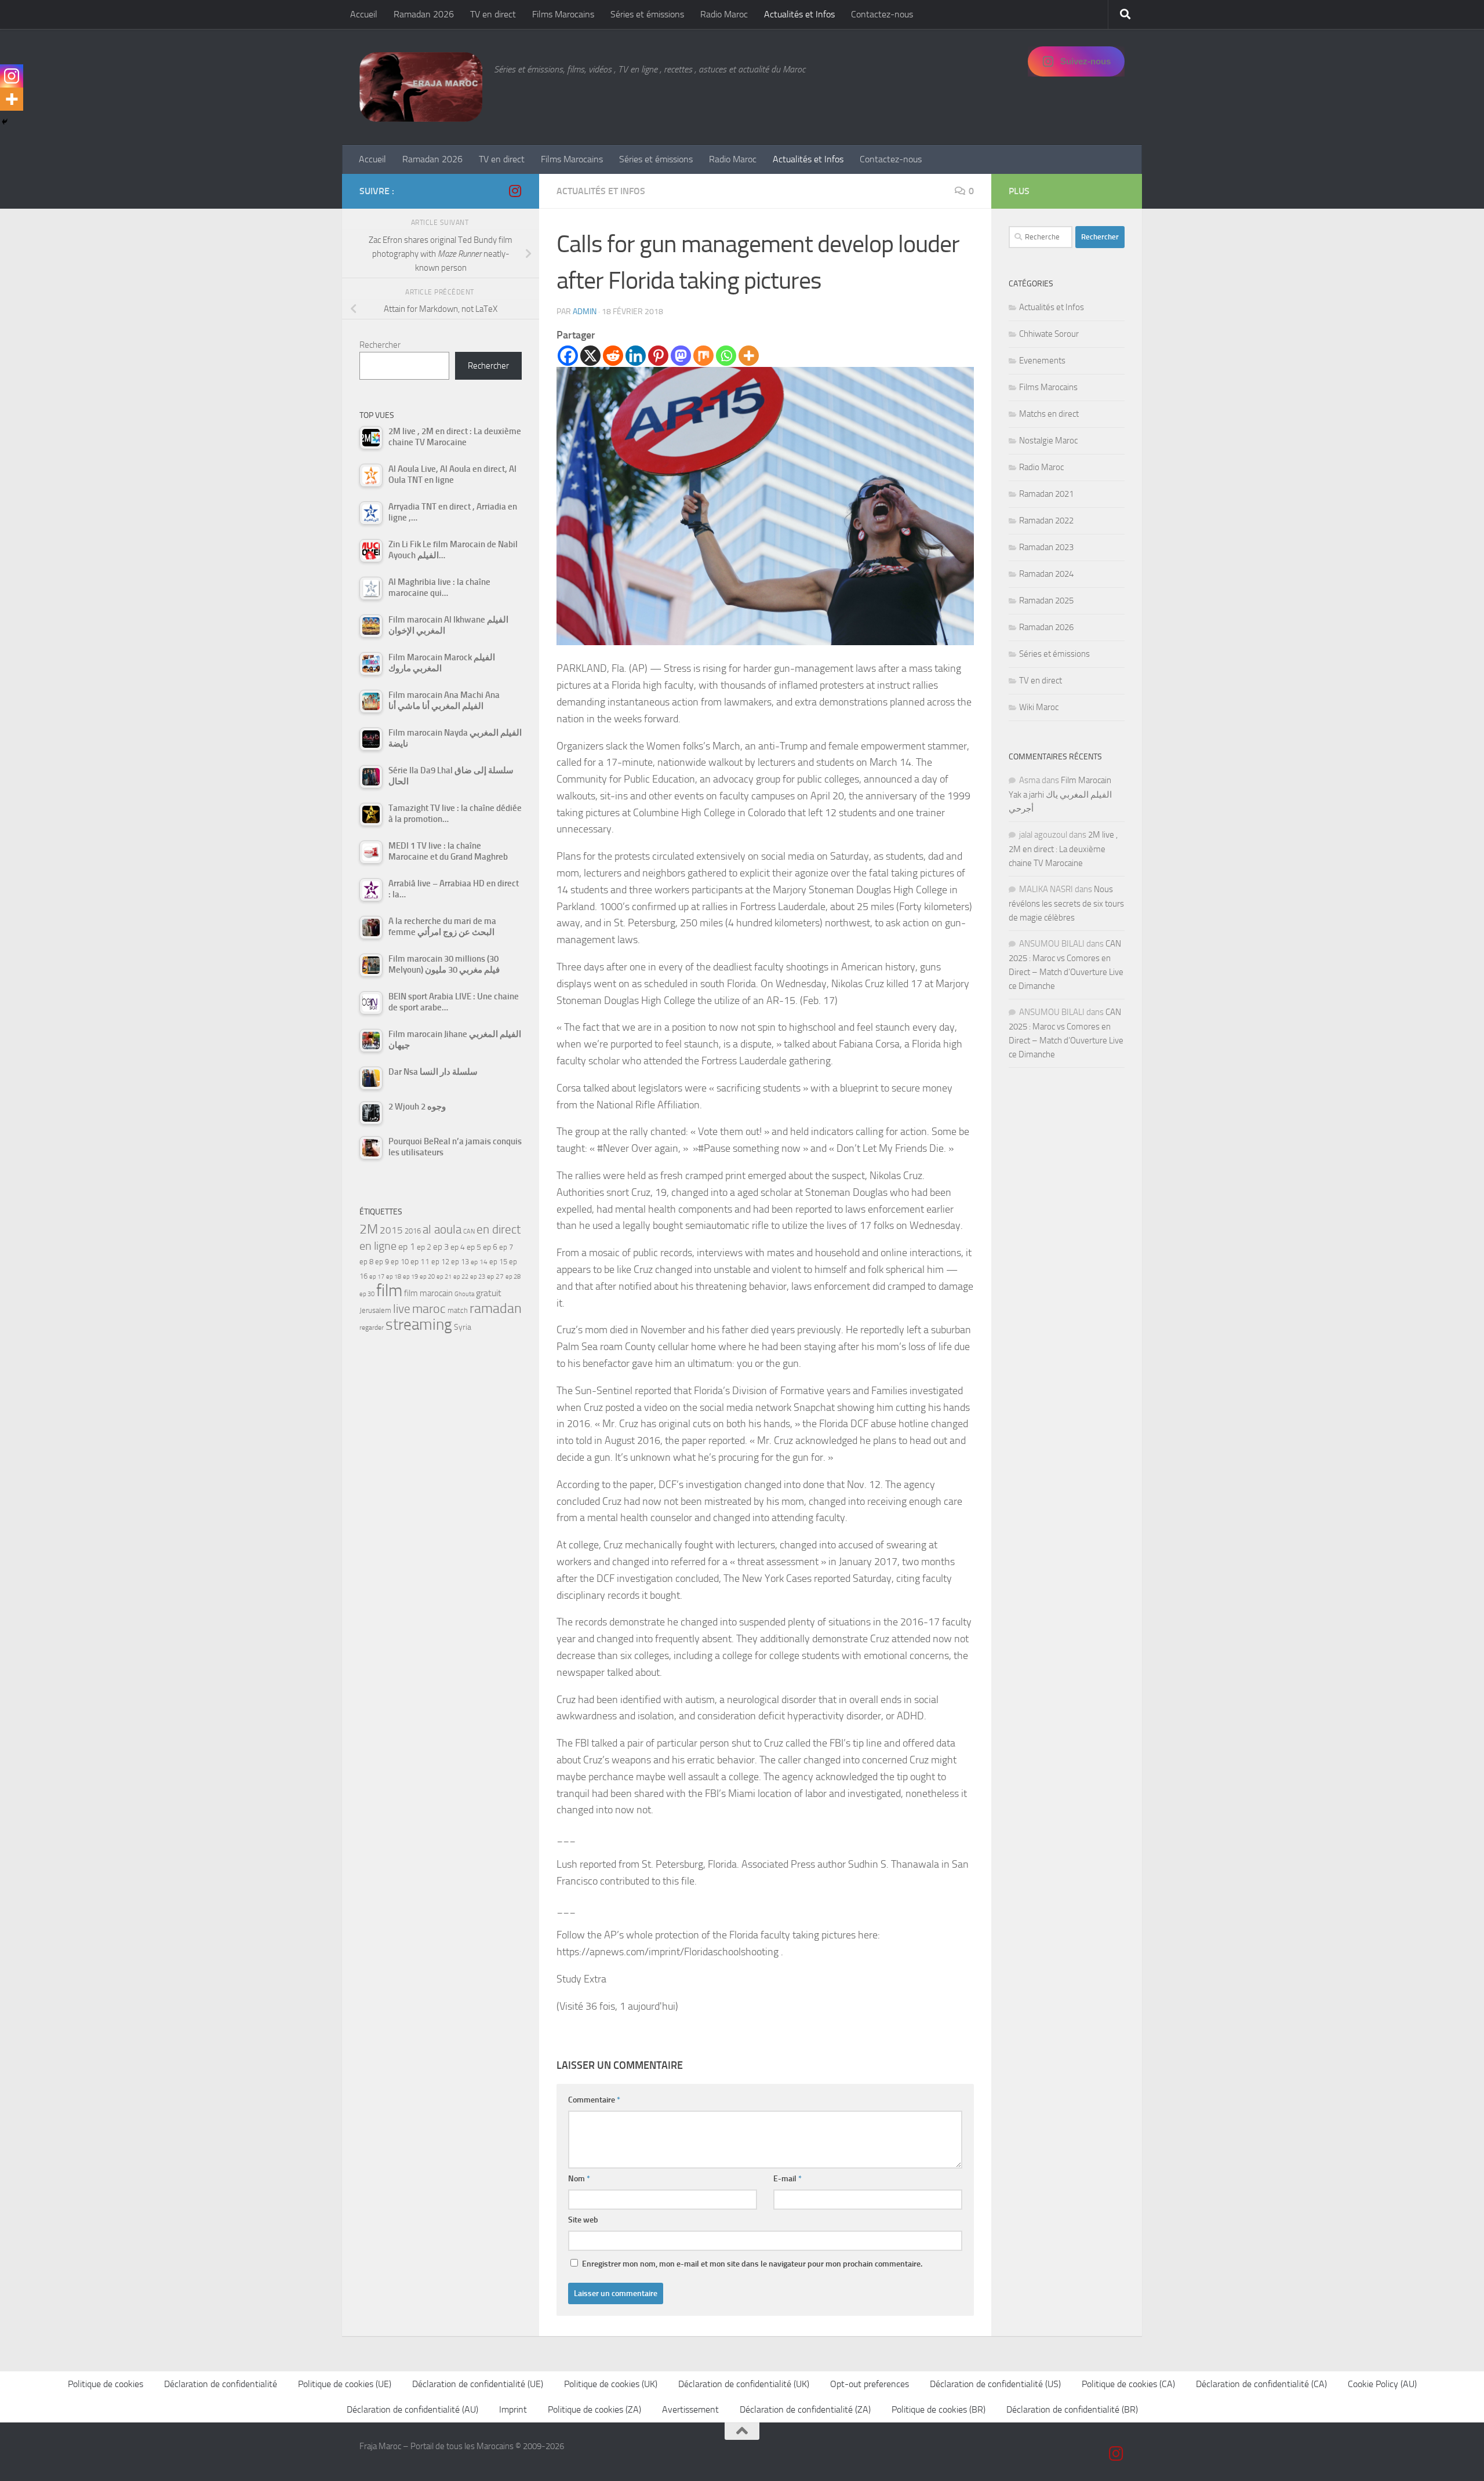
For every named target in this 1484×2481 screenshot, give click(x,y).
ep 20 (427, 1277)
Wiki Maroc (1039, 707)
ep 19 (410, 1277)
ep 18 (394, 1277)
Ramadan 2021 (1046, 494)
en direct (499, 1229)
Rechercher (380, 345)
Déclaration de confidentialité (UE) (478, 2384)
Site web (583, 2220)
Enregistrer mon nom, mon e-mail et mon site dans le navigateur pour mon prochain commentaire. (752, 2264)
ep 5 (474, 1247)
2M (369, 1229)
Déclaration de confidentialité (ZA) (805, 2409)
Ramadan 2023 (1046, 547)
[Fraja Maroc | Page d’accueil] (421, 87)
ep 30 (367, 1294)
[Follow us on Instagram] (515, 191)
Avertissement (690, 2409)
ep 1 (407, 1247)
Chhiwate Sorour (1049, 334)
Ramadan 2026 (424, 14)
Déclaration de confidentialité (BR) (1072, 2409)
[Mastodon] (681, 356)
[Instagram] (12, 76)
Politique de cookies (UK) (611, 2384)
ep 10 (400, 1262)
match (458, 1310)
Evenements (1042, 361)
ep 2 (424, 1247)
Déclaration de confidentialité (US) (995, 2384)
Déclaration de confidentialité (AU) (412, 2409)
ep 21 (444, 1276)
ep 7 (506, 1247)
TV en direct (493, 14)
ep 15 (498, 1262)
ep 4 (458, 1247)
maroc (429, 1309)
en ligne (378, 1246)
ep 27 (495, 1276)
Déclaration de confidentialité (221, 2384)
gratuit (489, 1293)
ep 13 (460, 1262)
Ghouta (464, 1294)
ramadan (496, 1308)
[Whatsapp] (726, 356)
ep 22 (461, 1277)
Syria (463, 1327)
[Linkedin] (636, 356)
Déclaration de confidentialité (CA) (1261, 2384)
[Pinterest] (658, 356)
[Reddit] (613, 356)
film (389, 1291)
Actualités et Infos (799, 14)
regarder (372, 1327)
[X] (590, 356)
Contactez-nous (882, 14)
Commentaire (594, 2100)
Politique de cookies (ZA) (594, 2409)
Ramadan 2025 (1046, 601)
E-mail (788, 2179)
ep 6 (490, 1247)
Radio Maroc (724, 14)
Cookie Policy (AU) (1382, 2384)
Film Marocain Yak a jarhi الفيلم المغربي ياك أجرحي (1060, 794)
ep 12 (440, 1262)
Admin (585, 312)
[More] (749, 356)
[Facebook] (568, 356)
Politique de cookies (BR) (939, 2409)
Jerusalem (375, 1310)
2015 (391, 1230)
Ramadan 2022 (1046, 521)
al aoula (442, 1229)
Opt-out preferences (870, 2384)
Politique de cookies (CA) (1128, 2384)
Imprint (513, 2409)
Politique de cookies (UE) (345, 2384)
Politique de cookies (106, 2384)
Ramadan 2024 (1046, 574)
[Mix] (703, 356)
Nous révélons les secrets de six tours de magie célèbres (1066, 903)
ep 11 (420, 1261)
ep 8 (366, 1262)
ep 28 (513, 1277)
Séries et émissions (647, 14)
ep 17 (377, 1276)
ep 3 (441, 1247)
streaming (419, 1325)
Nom (579, 2179)
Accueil (364, 14)
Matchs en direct (1049, 414)
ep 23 (478, 1277)
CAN (469, 1232)
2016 (413, 1231)
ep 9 (382, 1262)
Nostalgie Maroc (1048, 441)
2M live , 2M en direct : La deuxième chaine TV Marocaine (1063, 849)
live (402, 1309)
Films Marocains (563, 14)
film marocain (428, 1293)
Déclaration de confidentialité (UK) (744, 2384)
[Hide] (5, 122)
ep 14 (479, 1262)
